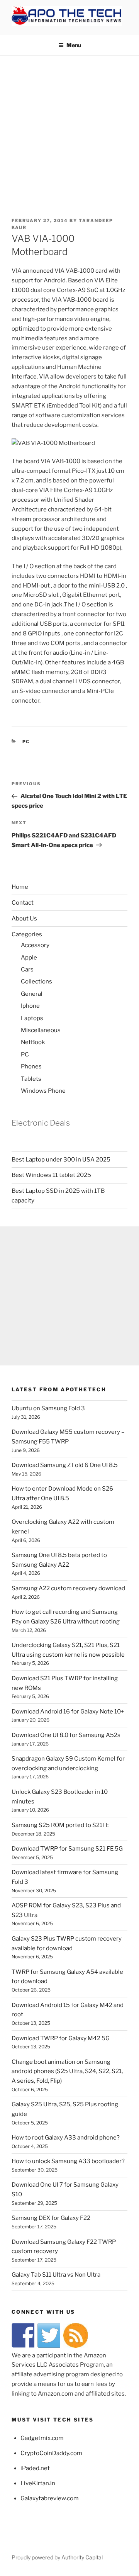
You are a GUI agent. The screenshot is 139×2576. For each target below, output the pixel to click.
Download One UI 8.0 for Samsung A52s (66, 1735)
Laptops (32, 1018)
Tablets (31, 1079)
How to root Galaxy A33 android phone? (66, 2138)
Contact (23, 903)
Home (20, 887)
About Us (24, 919)
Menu (74, 45)
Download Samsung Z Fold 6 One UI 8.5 (65, 1465)
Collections (36, 981)
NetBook (33, 1042)
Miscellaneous (41, 1030)
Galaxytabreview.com (50, 2498)
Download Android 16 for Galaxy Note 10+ (68, 1712)
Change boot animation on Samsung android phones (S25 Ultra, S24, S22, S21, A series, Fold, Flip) (67, 2072)
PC (26, 742)
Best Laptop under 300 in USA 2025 (61, 1160)
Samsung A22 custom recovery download (68, 1588)
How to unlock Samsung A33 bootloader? (68, 2161)
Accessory (35, 945)
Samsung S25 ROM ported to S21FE (60, 1825)
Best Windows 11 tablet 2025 (51, 1175)
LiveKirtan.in (38, 2483)
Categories (27, 934)
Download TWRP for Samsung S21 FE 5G (67, 1849)
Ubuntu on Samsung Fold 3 (48, 1408)
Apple (29, 958)
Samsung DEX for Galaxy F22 (51, 2218)
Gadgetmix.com (42, 2438)
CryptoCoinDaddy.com (51, 2453)
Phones (31, 1066)
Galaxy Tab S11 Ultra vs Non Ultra (56, 2275)
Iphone (30, 1006)
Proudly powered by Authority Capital (57, 2557)
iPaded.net (35, 2468)
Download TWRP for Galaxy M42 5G (61, 2038)
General (32, 994)
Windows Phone (43, 1091)
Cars (27, 970)
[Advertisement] (69, 129)
